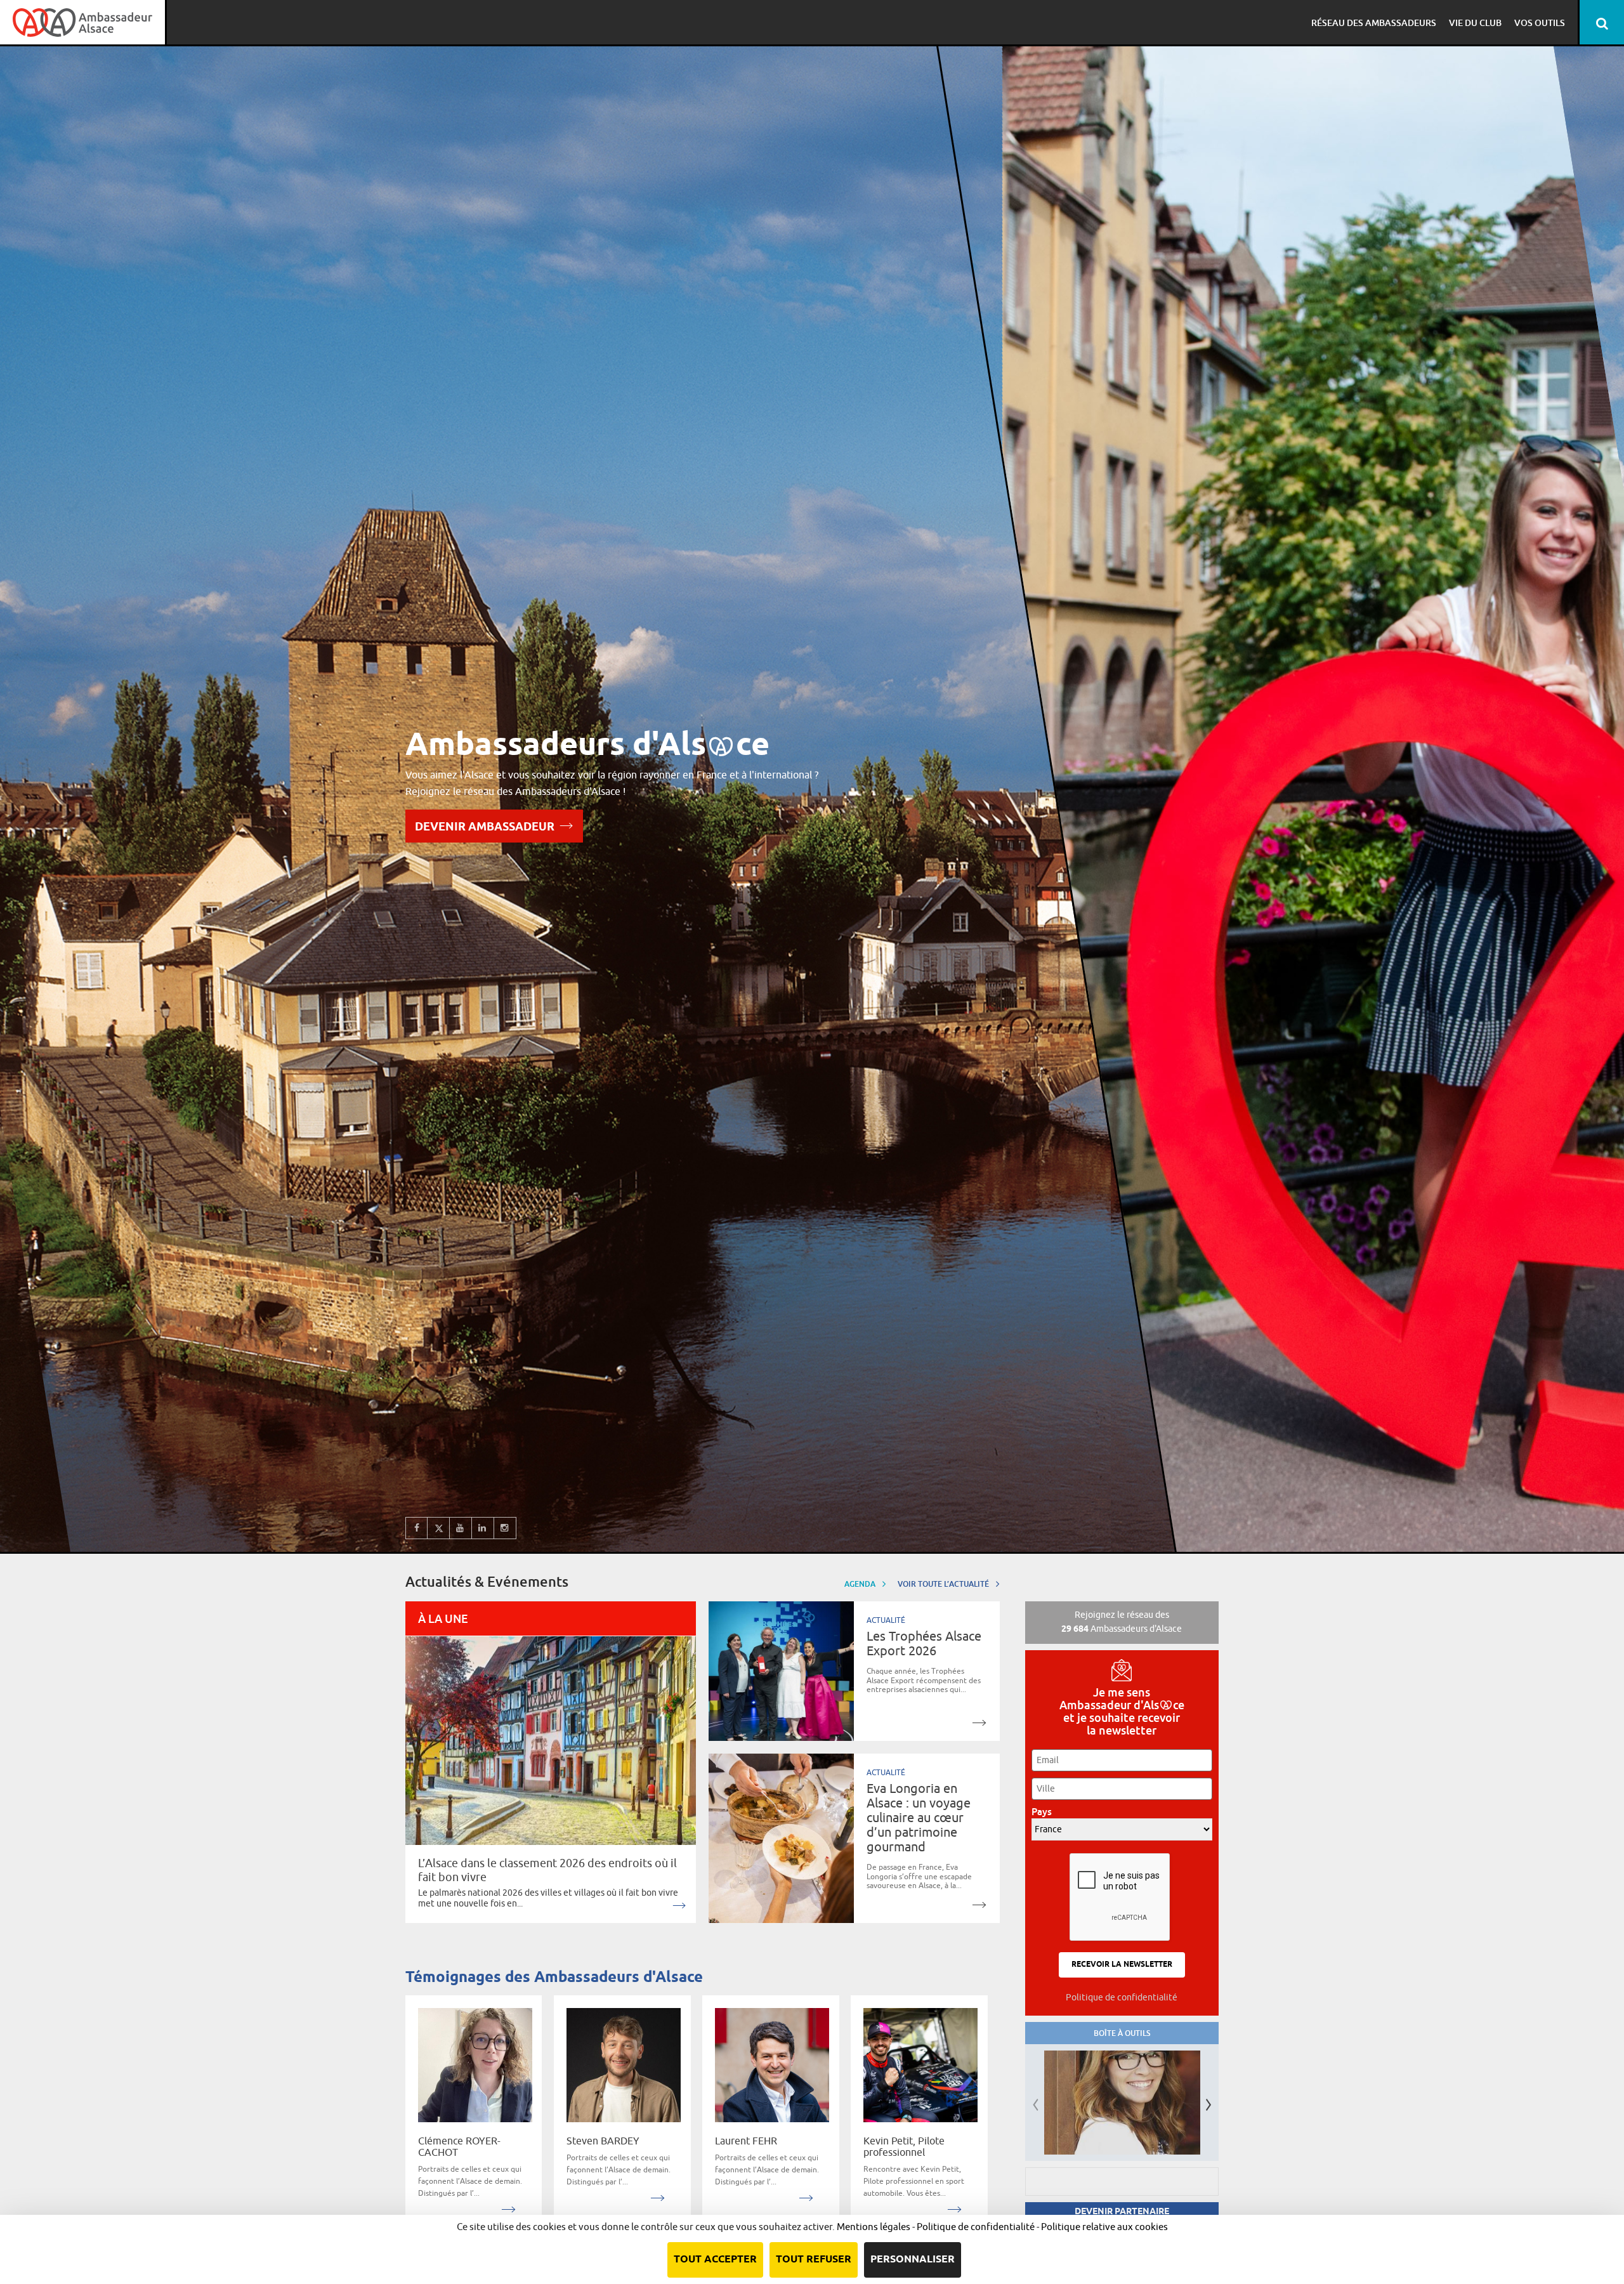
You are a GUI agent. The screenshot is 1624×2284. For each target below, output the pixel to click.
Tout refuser (814, 2260)
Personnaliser (913, 2260)
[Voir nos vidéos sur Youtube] (461, 1528)
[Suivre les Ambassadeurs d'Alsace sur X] (439, 1528)
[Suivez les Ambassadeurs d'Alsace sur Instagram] (505, 1528)
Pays (1045, 1812)
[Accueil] (82, 22)
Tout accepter (715, 2260)
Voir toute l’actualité (944, 1584)
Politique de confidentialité (1122, 1997)
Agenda (861, 1584)
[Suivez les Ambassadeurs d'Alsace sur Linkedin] (483, 1528)
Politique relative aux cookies (1104, 2227)
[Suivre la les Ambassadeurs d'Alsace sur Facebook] (416, 1528)
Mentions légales (874, 2227)
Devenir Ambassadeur (485, 828)
